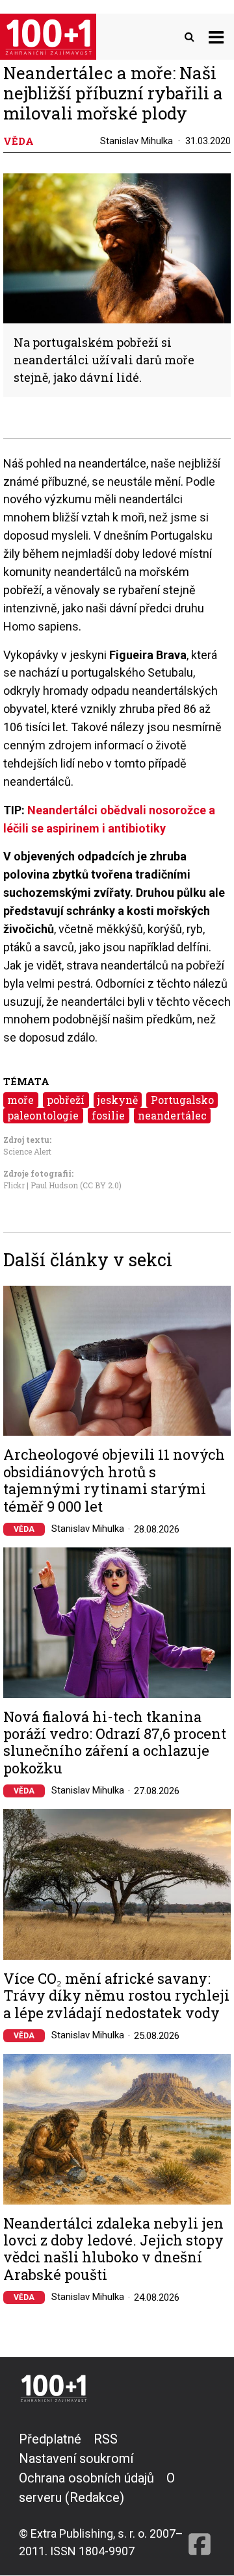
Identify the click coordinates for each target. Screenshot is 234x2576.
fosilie (108, 1115)
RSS (106, 2439)
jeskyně (118, 1100)
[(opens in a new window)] (200, 2495)
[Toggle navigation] (216, 37)
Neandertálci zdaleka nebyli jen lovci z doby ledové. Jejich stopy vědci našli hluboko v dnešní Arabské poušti (113, 2249)
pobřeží (66, 1100)
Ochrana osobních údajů (86, 2478)
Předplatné (50, 2439)
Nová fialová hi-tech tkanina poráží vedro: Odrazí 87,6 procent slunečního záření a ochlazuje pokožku (115, 1743)
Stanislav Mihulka (136, 141)
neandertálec (172, 1115)
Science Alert (27, 1151)
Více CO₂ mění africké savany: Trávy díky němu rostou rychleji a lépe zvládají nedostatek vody (116, 1996)
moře (20, 1100)
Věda (24, 1529)
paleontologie (43, 1115)
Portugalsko (182, 1100)
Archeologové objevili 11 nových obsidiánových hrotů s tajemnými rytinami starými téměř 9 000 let (114, 1481)
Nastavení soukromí (76, 2458)
